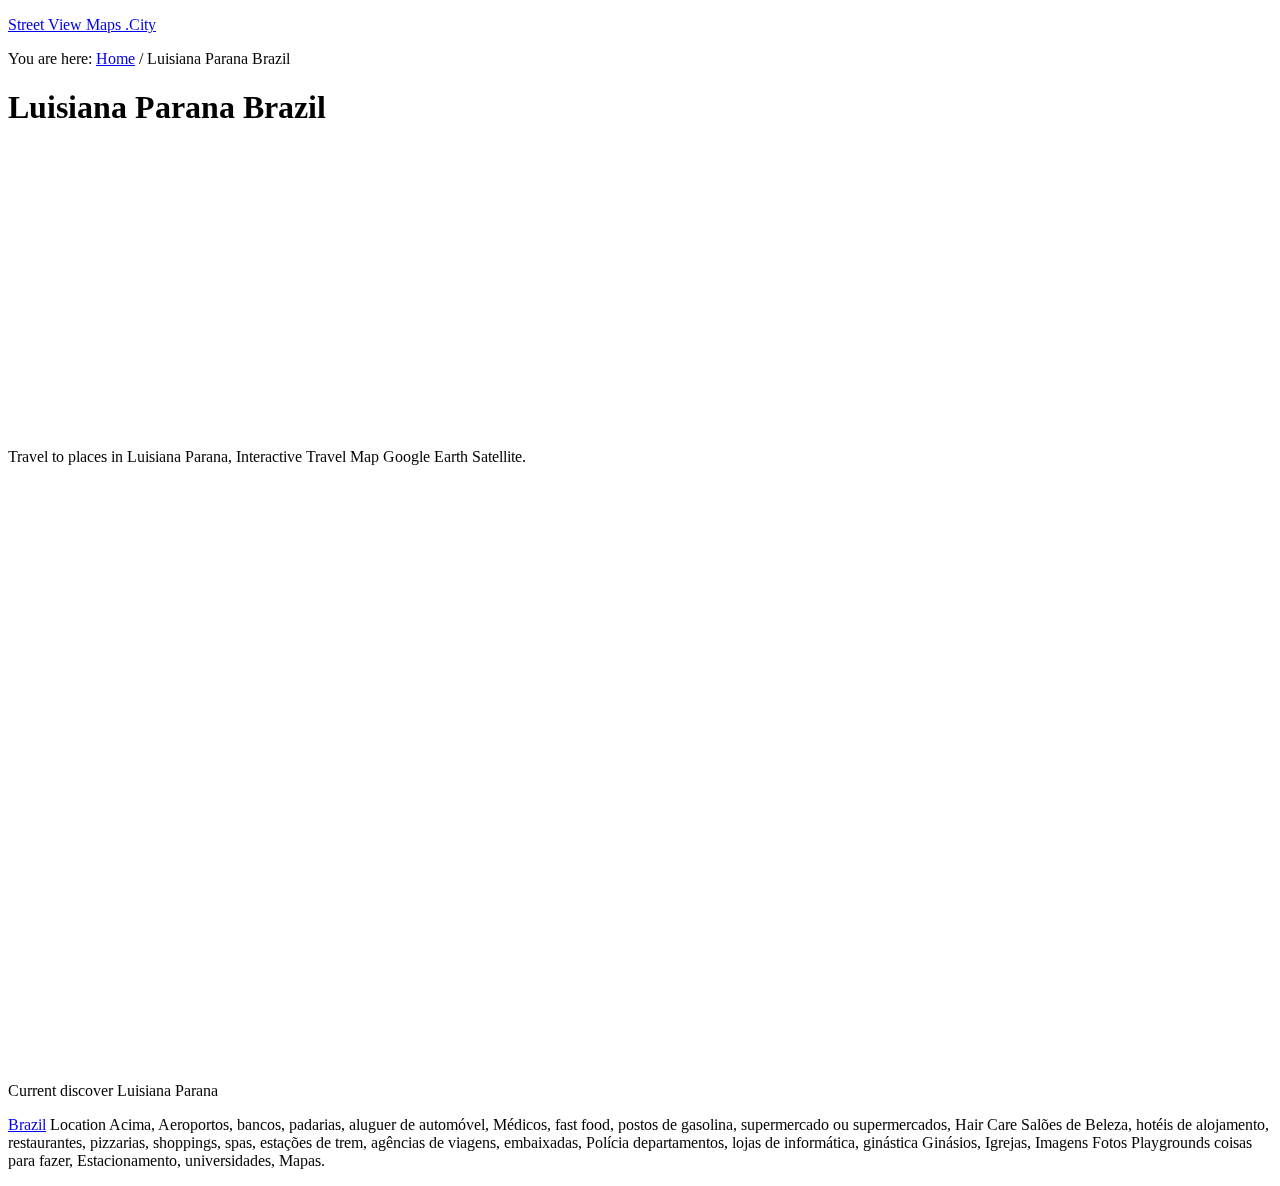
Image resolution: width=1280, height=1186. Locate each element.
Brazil (27, 1124)
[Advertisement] (493, 288)
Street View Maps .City (82, 24)
